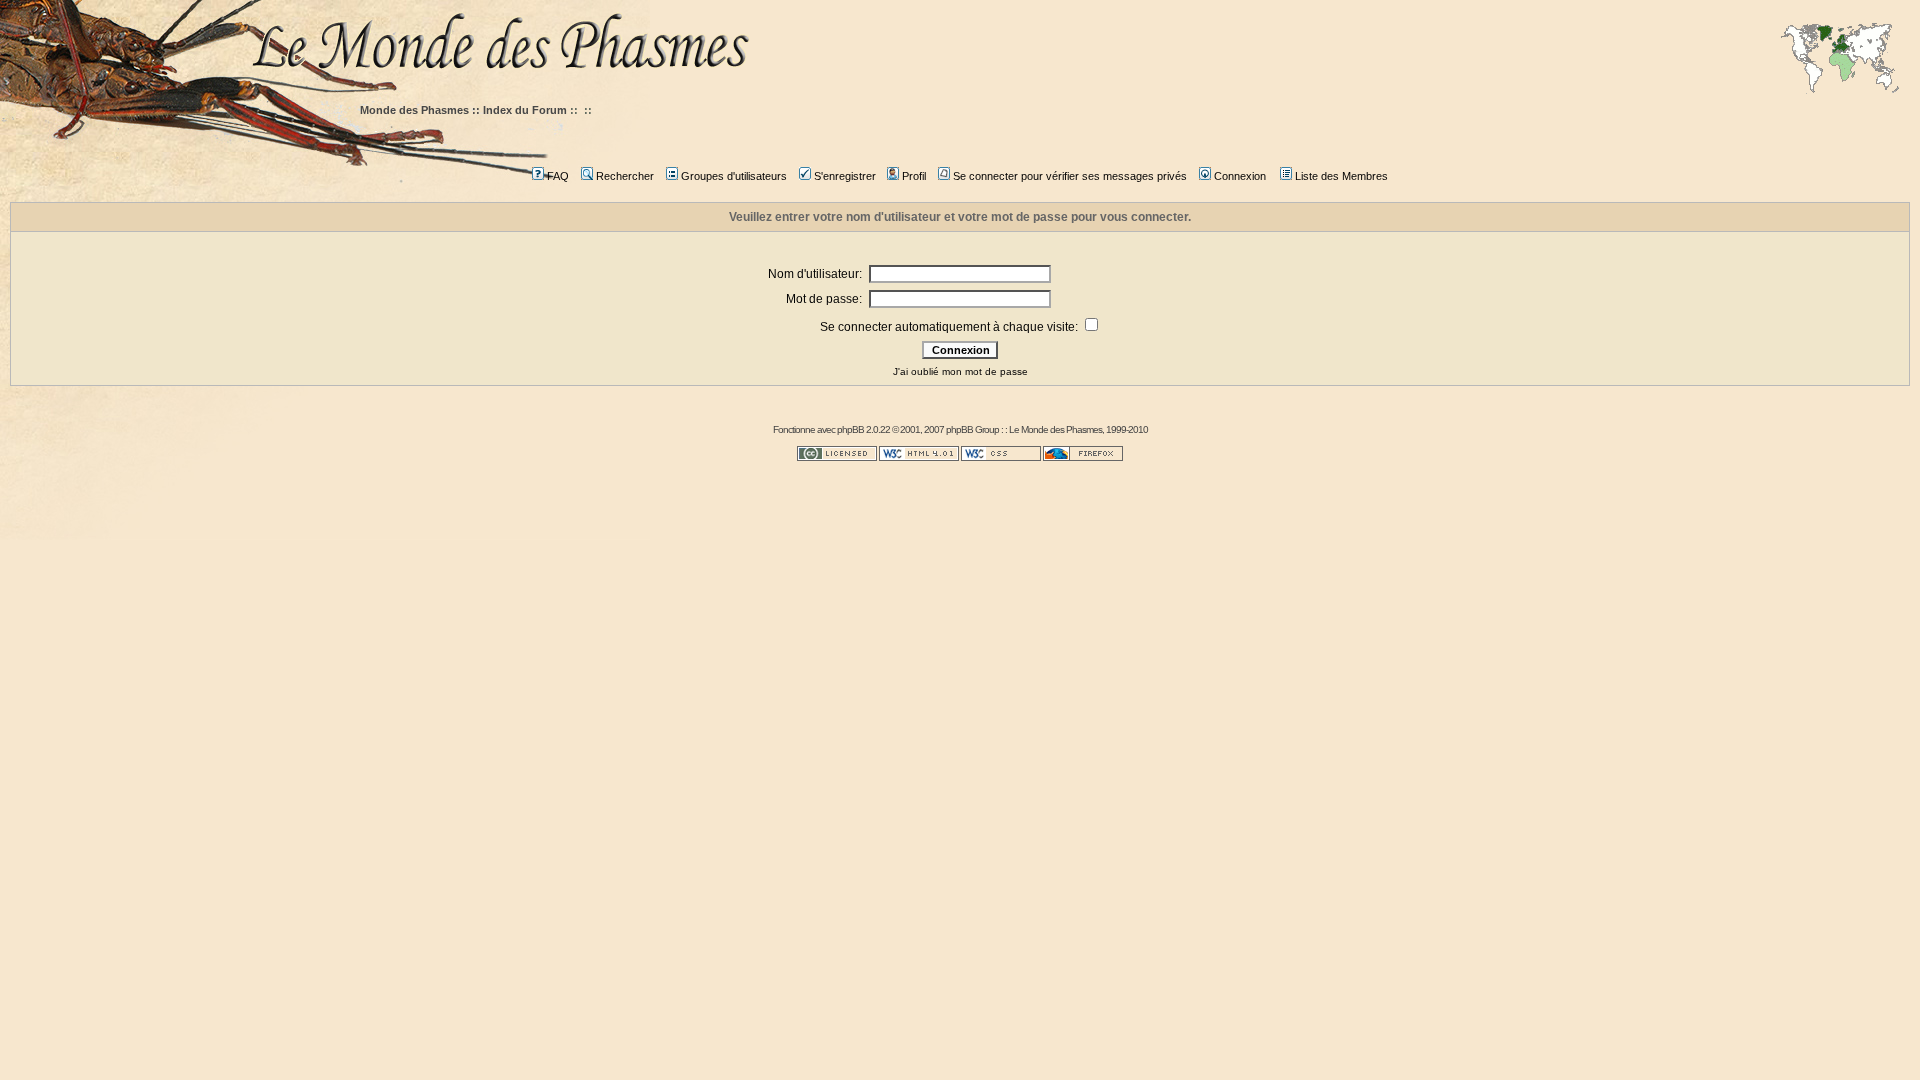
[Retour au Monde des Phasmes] (1080, 47)
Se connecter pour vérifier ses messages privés (1070, 176)
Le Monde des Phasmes (1055, 429)
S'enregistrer (845, 176)
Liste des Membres (1341, 176)
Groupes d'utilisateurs (734, 176)
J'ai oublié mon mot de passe (960, 371)
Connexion (1240, 176)
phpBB (850, 429)
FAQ (558, 176)
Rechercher (625, 176)
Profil (914, 176)
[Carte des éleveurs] (1840, 60)
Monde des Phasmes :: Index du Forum (463, 110)
